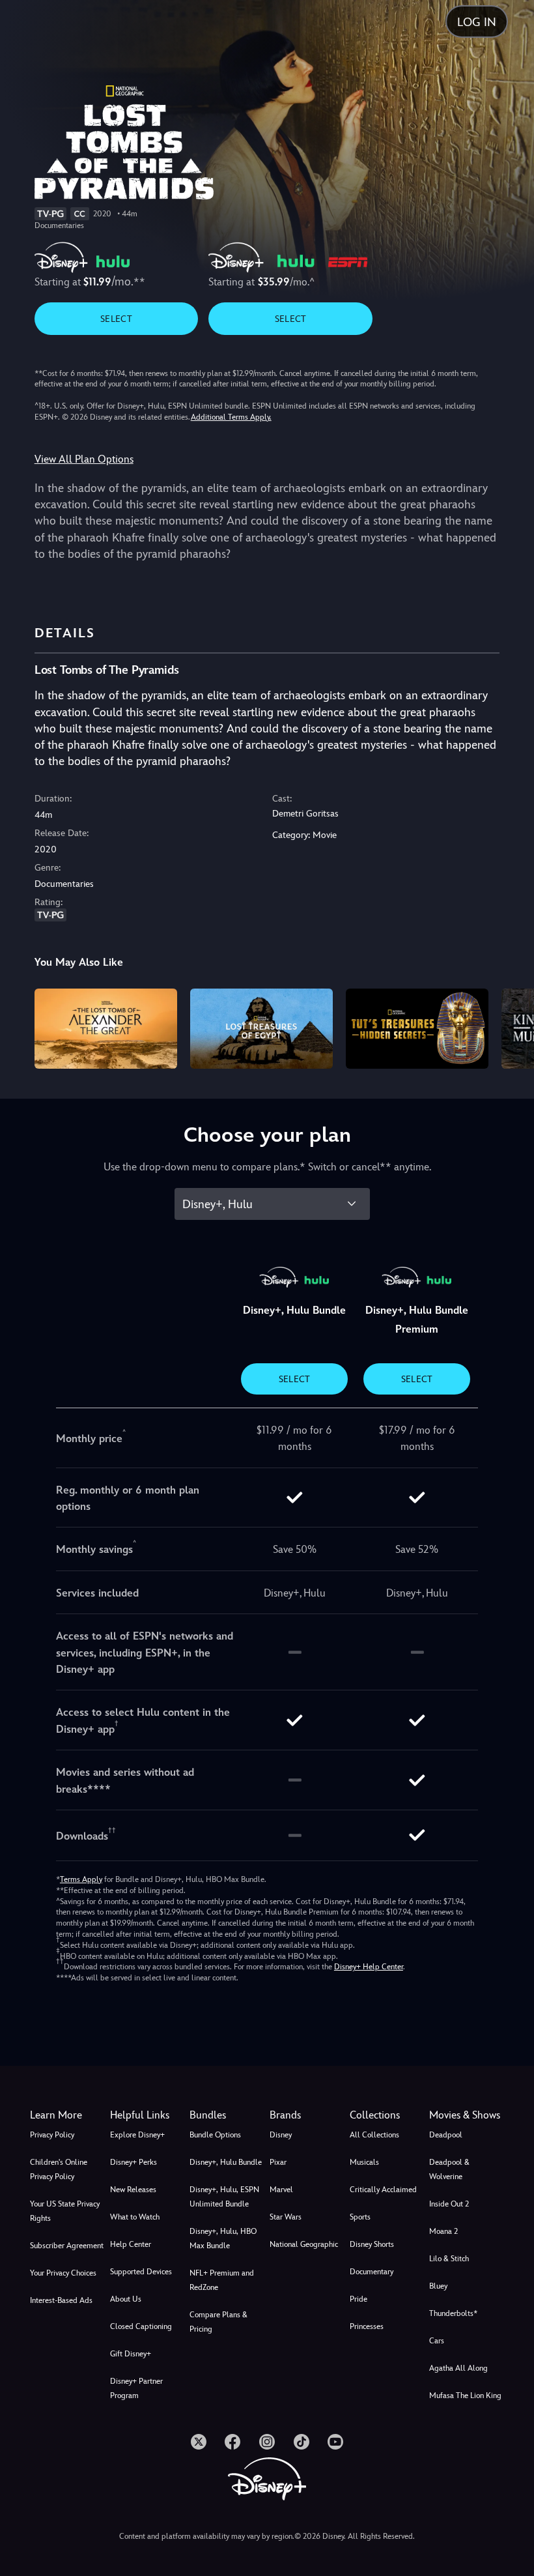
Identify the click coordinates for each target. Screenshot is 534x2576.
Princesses (367, 2326)
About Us (126, 2299)
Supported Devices (141, 2272)
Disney (281, 2135)
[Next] (512, 1027)
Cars (437, 2341)
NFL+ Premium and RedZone (222, 2280)
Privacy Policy (52, 2135)
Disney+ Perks (133, 2162)
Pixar (278, 2162)
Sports (360, 2217)
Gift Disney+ (131, 2354)
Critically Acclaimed (383, 2190)
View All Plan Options (84, 459)
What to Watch (135, 2217)
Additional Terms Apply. (231, 417)
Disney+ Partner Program (136, 2388)
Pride (358, 2299)
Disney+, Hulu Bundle (226, 2162)
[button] (148, 2115)
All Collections (374, 2135)
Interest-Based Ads (61, 2300)
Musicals (364, 2162)
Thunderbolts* (453, 2313)
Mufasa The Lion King (465, 2395)
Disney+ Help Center (369, 1967)
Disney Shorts (372, 2244)
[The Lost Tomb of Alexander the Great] (106, 1029)
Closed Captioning (141, 2326)
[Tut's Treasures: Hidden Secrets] (417, 1029)
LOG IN (477, 22)
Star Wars (286, 2217)
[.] (199, 2442)
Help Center (131, 2244)
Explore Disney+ (137, 2135)
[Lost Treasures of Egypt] (261, 1029)
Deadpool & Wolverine (449, 2169)
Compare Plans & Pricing (218, 2322)
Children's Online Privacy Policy (59, 2169)
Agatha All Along (458, 2368)
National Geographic (304, 2244)
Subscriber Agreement (67, 2246)
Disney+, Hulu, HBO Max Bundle (223, 2238)
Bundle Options (215, 2135)
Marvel (281, 2190)
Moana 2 (443, 2231)
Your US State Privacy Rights (65, 2211)
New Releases (133, 2190)
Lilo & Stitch (449, 2259)
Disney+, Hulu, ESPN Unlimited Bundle (224, 2197)
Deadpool (446, 2135)
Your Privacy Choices (63, 2273)
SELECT (116, 319)
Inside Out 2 (449, 2204)
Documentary (372, 2272)
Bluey (438, 2286)
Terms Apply (81, 1879)
